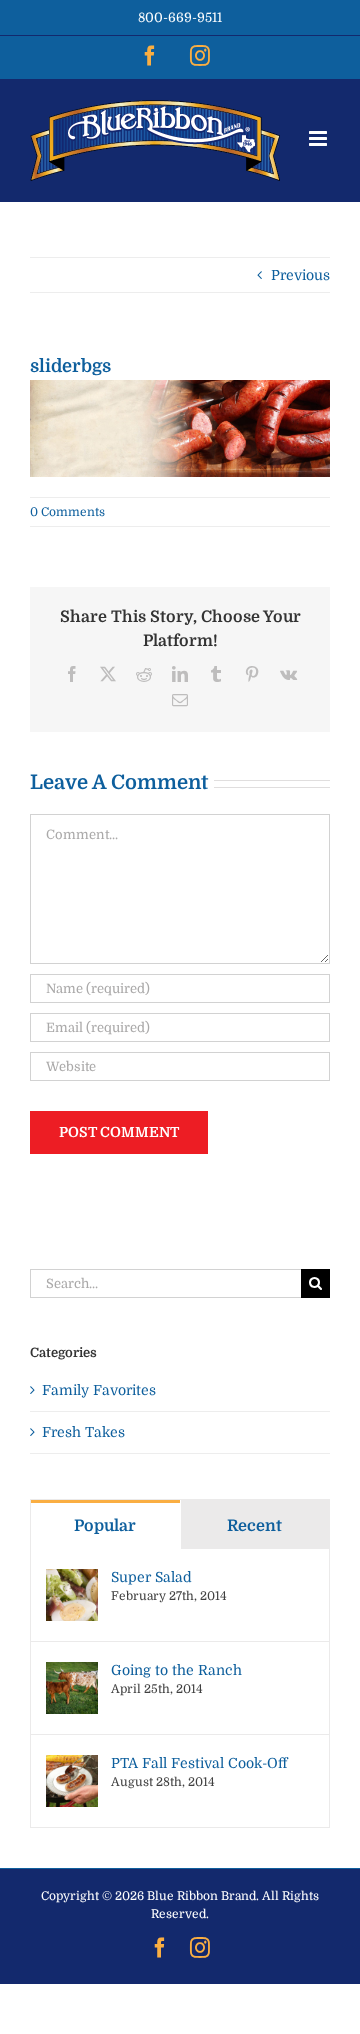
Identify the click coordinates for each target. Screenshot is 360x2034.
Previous (300, 275)
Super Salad (151, 1577)
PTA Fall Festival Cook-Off (199, 1763)
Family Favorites (99, 1390)
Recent (254, 1526)
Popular (105, 1526)
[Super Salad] (72, 1579)
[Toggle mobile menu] (319, 138)
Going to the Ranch (176, 1670)
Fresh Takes (83, 1432)
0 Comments (67, 512)
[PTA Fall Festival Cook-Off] (72, 1765)
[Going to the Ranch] (72, 1672)
